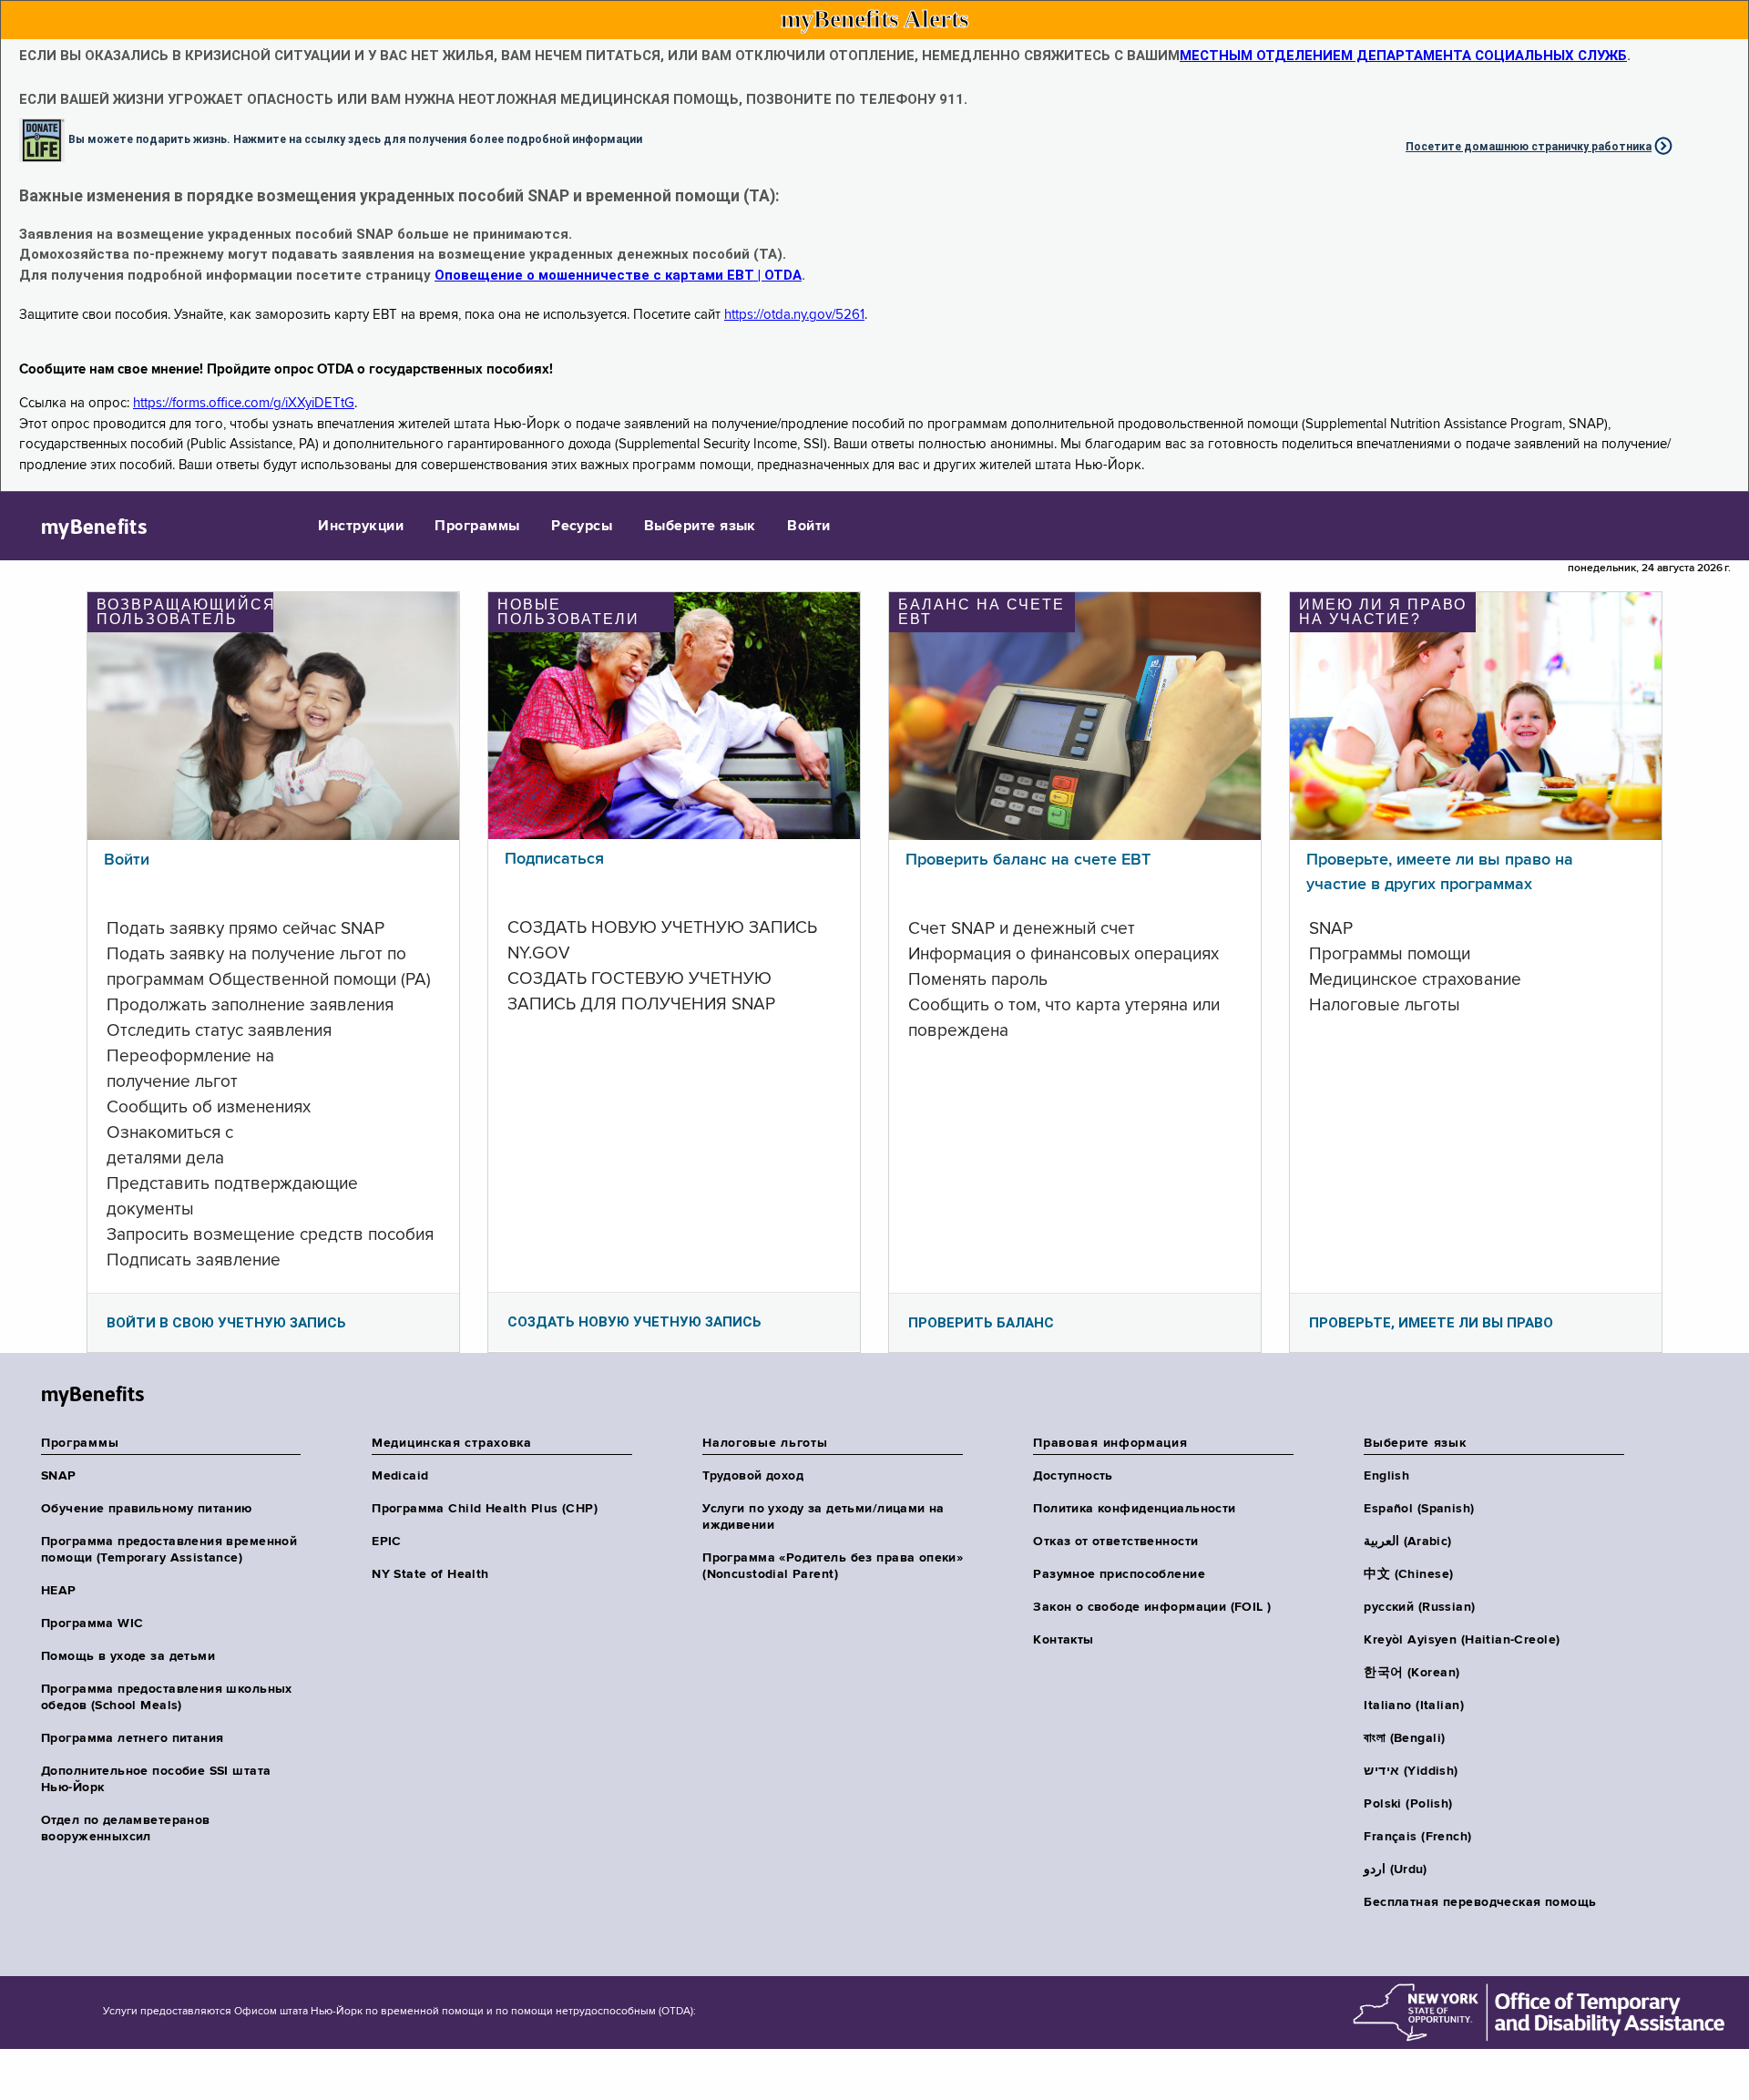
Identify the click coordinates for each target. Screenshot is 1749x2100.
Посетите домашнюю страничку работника (1529, 147)
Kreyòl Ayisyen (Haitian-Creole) (1462, 1640)
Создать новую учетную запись (634, 1322)
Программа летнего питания (133, 1738)
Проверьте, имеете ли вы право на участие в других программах (1440, 872)
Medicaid (400, 1476)
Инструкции (361, 527)
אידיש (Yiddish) (1411, 1771)
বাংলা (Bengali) (1404, 1738)
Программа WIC (92, 1624)
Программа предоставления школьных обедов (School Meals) (167, 1697)
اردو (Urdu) (1395, 1870)
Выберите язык (700, 527)
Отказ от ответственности (1115, 1542)
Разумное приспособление (1119, 1574)
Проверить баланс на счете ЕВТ (1028, 860)
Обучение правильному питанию (147, 1509)
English (1386, 1476)
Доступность (1073, 1476)
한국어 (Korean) (1411, 1673)
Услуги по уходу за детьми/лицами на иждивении (823, 1517)
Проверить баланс (981, 1323)
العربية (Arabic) (1407, 1542)
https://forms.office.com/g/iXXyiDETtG (244, 403)
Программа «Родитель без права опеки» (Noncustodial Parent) (833, 1566)
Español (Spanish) (1419, 1509)
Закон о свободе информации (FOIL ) (1152, 1607)
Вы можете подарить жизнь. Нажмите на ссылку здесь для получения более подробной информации (355, 138)
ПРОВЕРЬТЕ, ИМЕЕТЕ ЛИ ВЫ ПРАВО (1431, 1323)
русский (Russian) (1419, 1607)
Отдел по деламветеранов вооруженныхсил (126, 1829)
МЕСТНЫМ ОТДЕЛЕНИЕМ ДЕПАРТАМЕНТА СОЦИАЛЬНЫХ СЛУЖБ (1403, 56)
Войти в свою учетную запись (226, 1323)
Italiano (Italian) (1414, 1706)
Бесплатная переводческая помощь (1480, 1902)
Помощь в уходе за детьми (128, 1656)
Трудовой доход (753, 1476)
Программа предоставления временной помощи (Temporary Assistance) (169, 1550)
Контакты (1063, 1640)
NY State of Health (430, 1574)
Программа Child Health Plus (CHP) (485, 1509)
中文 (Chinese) (1408, 1574)
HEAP (59, 1591)
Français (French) (1417, 1837)
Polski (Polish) (1408, 1804)
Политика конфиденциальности (1134, 1509)
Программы (477, 527)
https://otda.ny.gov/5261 (794, 315)
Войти (808, 527)
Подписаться (554, 859)
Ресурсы (582, 527)
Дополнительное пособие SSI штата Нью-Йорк (156, 1779)
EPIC (387, 1542)
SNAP (59, 1476)
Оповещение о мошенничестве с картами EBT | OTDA (618, 275)
